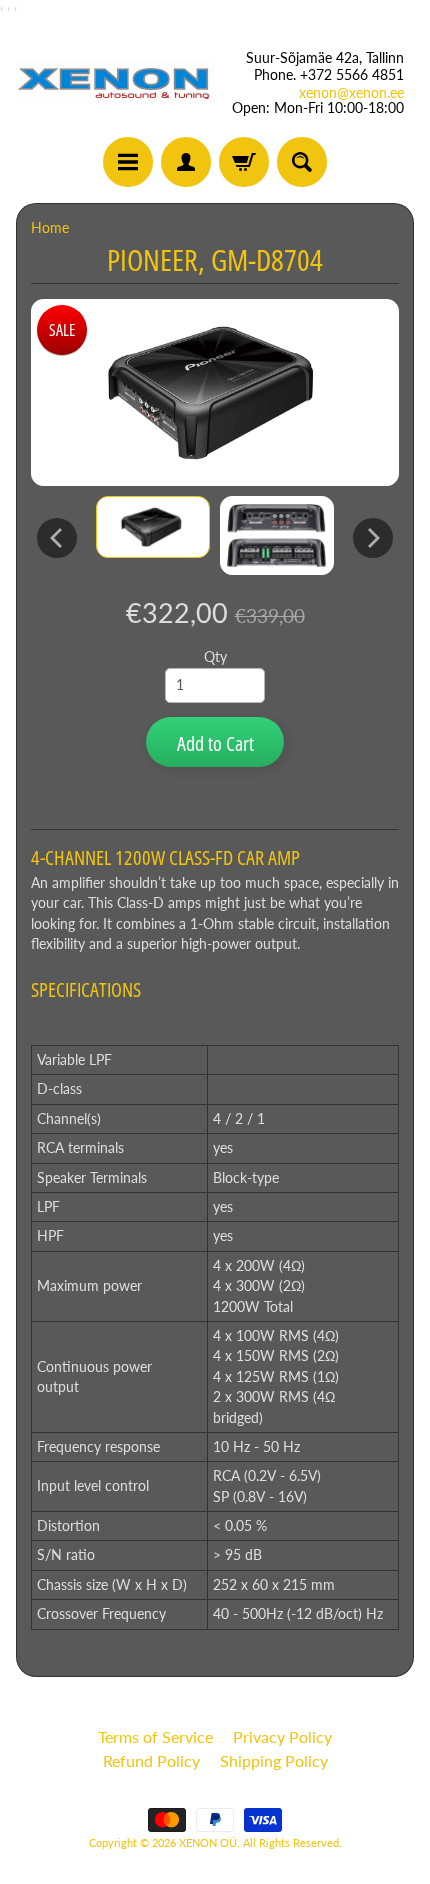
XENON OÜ (208, 1842)
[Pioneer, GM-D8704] (153, 526)
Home (50, 228)
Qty (215, 657)
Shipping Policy (274, 1760)
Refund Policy (151, 1760)
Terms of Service (155, 1736)
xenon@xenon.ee (351, 93)
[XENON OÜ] (115, 83)
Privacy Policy (282, 1736)
